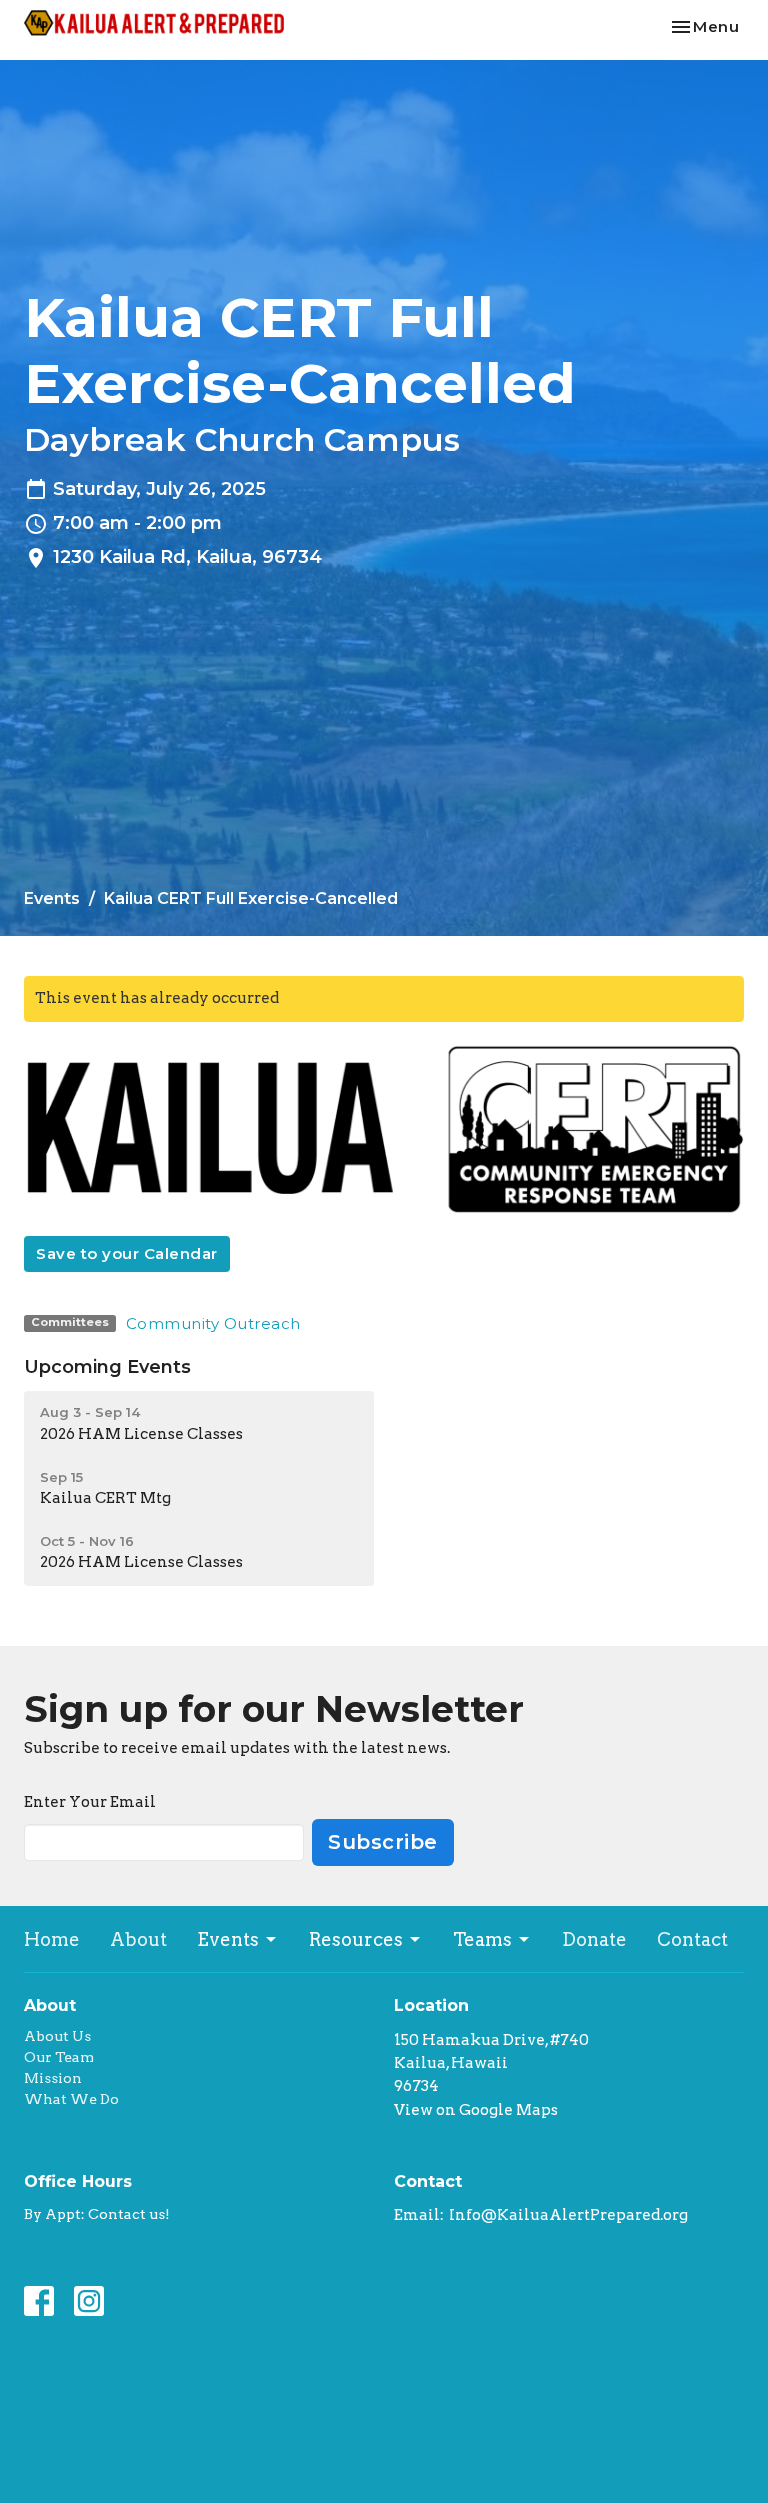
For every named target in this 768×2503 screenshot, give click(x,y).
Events (52, 898)
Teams (482, 1939)
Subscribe (383, 1842)
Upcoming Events (107, 1367)
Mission (53, 2078)
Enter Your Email (90, 1802)
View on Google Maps (476, 2110)
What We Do (71, 2099)
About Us (57, 2036)
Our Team (59, 2057)
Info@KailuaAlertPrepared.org (568, 2215)
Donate (594, 1939)
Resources (356, 1939)
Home (52, 1939)
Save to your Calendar (127, 1253)
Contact (692, 1939)
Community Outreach (213, 1323)
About (138, 1939)
